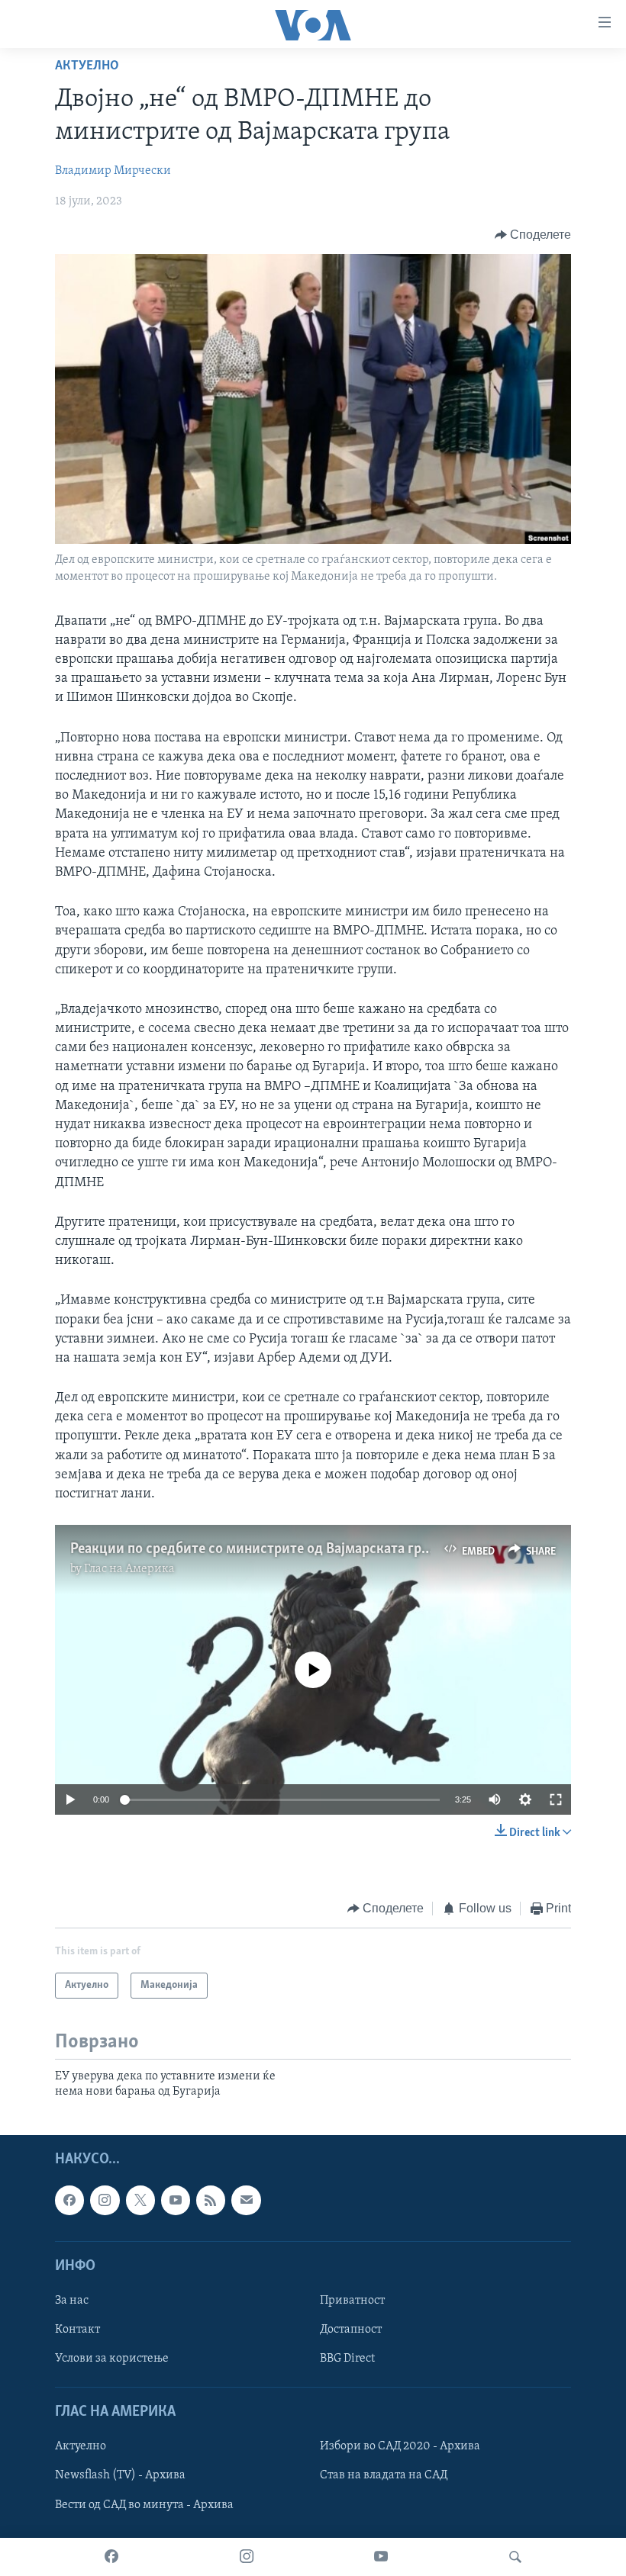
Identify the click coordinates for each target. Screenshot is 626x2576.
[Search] (515, 2557)
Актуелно (87, 66)
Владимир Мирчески (113, 171)
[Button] (533, 235)
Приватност (352, 2301)
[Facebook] (111, 2557)
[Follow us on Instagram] (105, 2200)
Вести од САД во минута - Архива (144, 2504)
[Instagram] (247, 2557)
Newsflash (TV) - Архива (120, 2475)
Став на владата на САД (384, 2475)
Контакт (77, 2330)
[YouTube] (381, 2557)
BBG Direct (347, 2359)
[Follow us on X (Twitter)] (140, 2200)
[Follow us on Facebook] (69, 2200)
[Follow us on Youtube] (176, 2200)
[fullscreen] (556, 1799)
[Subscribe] (246, 2200)
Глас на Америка (129, 1569)
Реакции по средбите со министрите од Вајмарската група (257, 1549)
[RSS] (211, 2200)
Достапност (351, 2330)
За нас (72, 2301)
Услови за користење (112, 2359)
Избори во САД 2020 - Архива (400, 2446)
